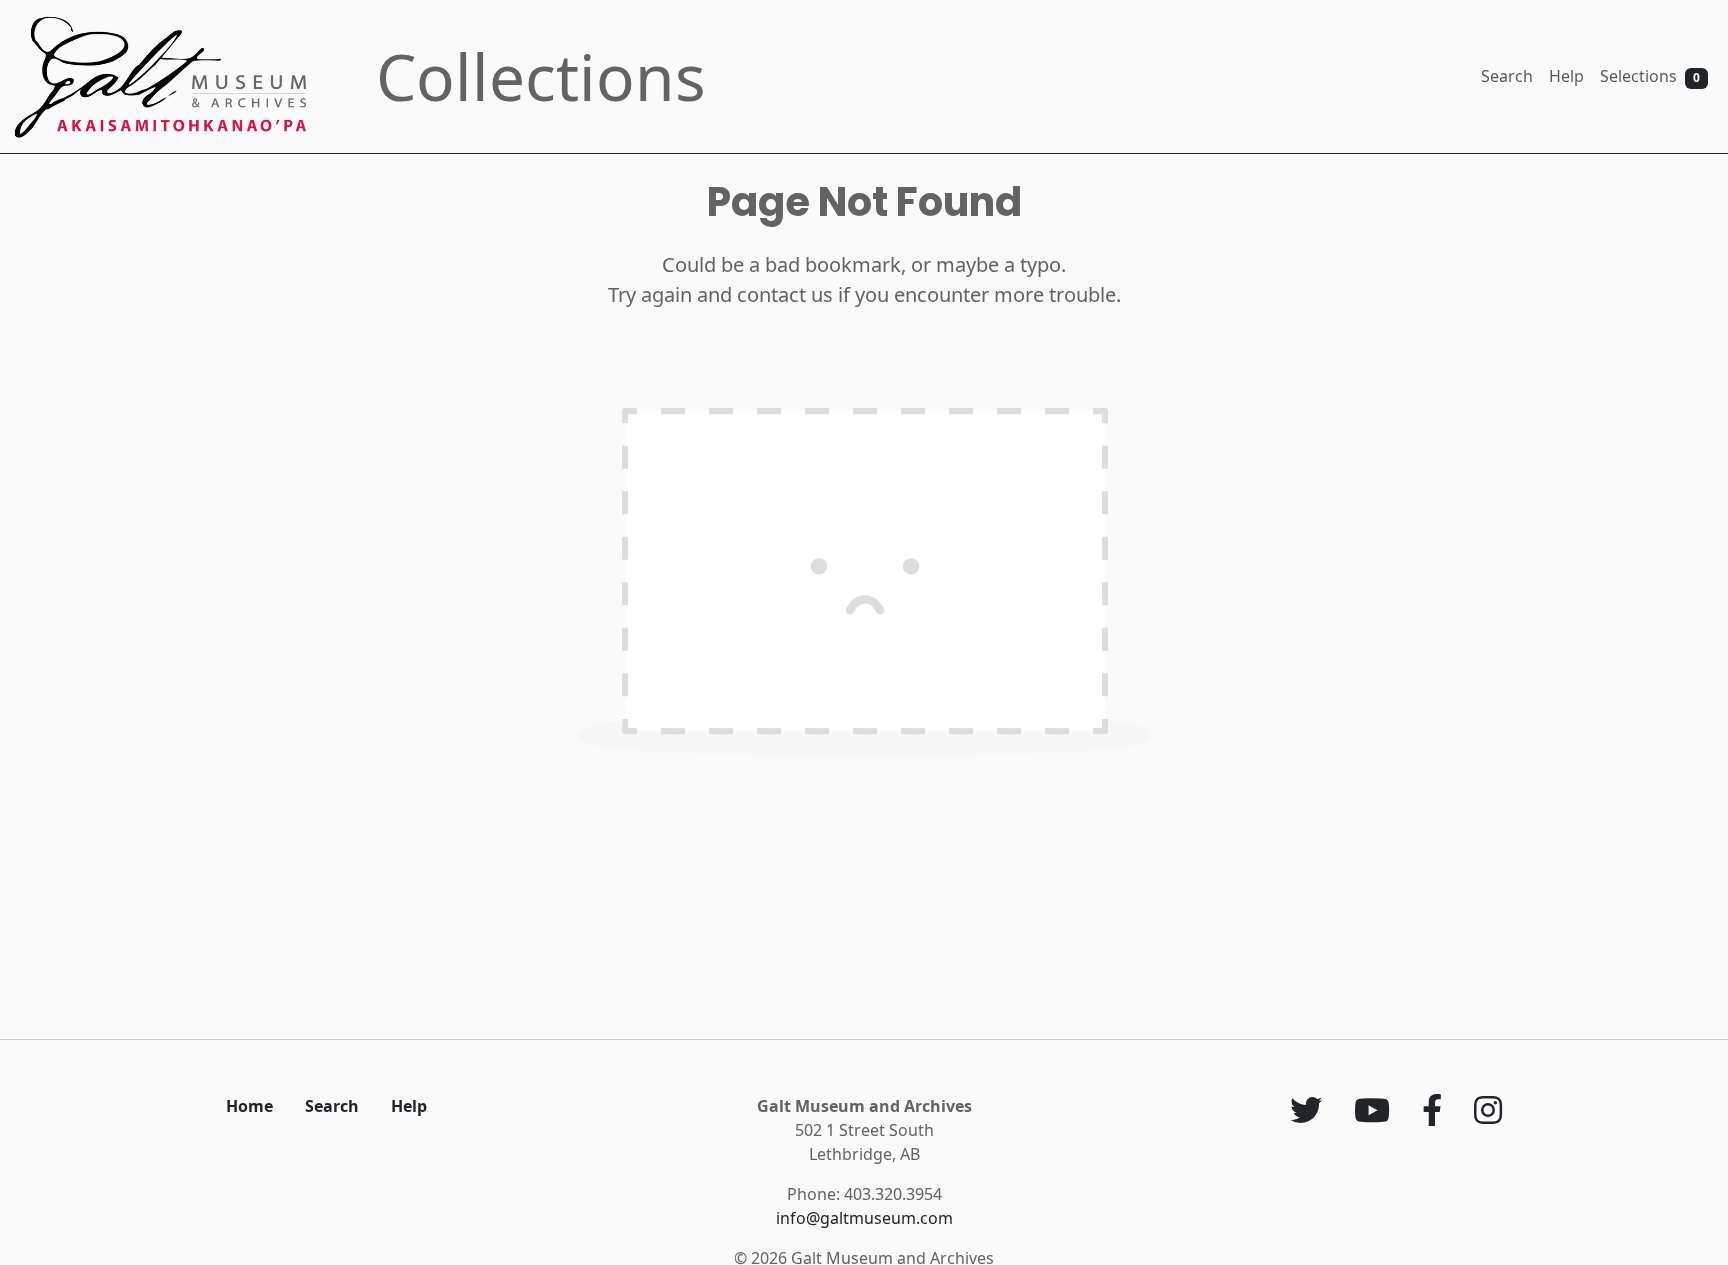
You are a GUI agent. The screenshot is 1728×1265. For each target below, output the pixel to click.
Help (1566, 76)
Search (1507, 76)
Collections (541, 76)
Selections (1650, 76)
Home (249, 1106)
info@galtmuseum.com (864, 1218)
